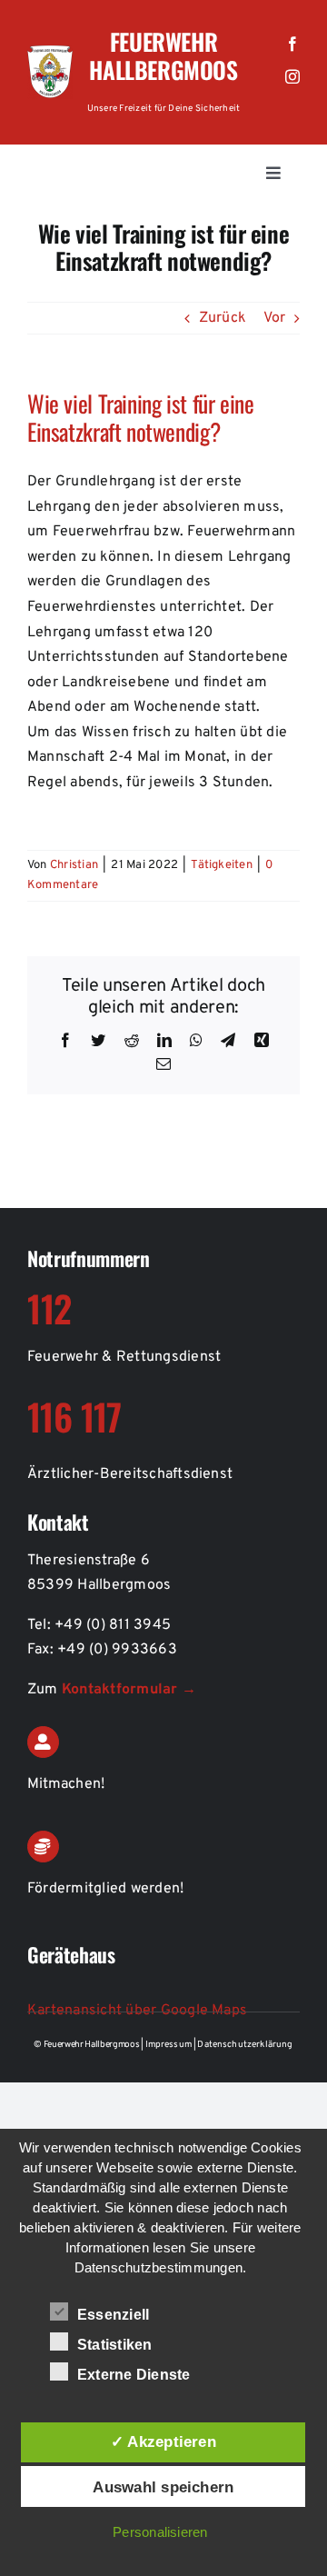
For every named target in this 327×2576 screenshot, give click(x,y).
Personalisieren (160, 2532)
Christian (74, 865)
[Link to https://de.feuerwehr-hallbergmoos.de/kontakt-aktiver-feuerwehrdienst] (43, 1742)
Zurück (223, 318)
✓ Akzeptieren (163, 2441)
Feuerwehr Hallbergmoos (163, 55)
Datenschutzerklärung (245, 2045)
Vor (274, 318)
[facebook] (292, 44)
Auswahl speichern (163, 2487)
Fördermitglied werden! (105, 1889)
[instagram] (292, 76)
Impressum (170, 2045)
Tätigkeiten (222, 865)
